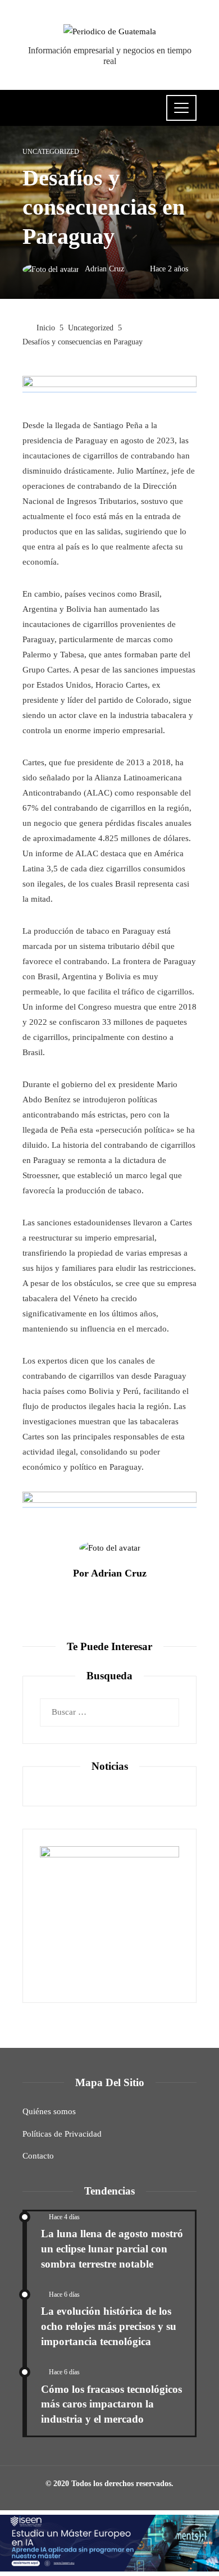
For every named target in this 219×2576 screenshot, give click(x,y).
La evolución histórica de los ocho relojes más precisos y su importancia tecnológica (109, 2326)
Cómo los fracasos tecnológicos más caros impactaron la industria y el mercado (111, 2404)
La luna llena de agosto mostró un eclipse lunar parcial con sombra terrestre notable (112, 2249)
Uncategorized (51, 152)
